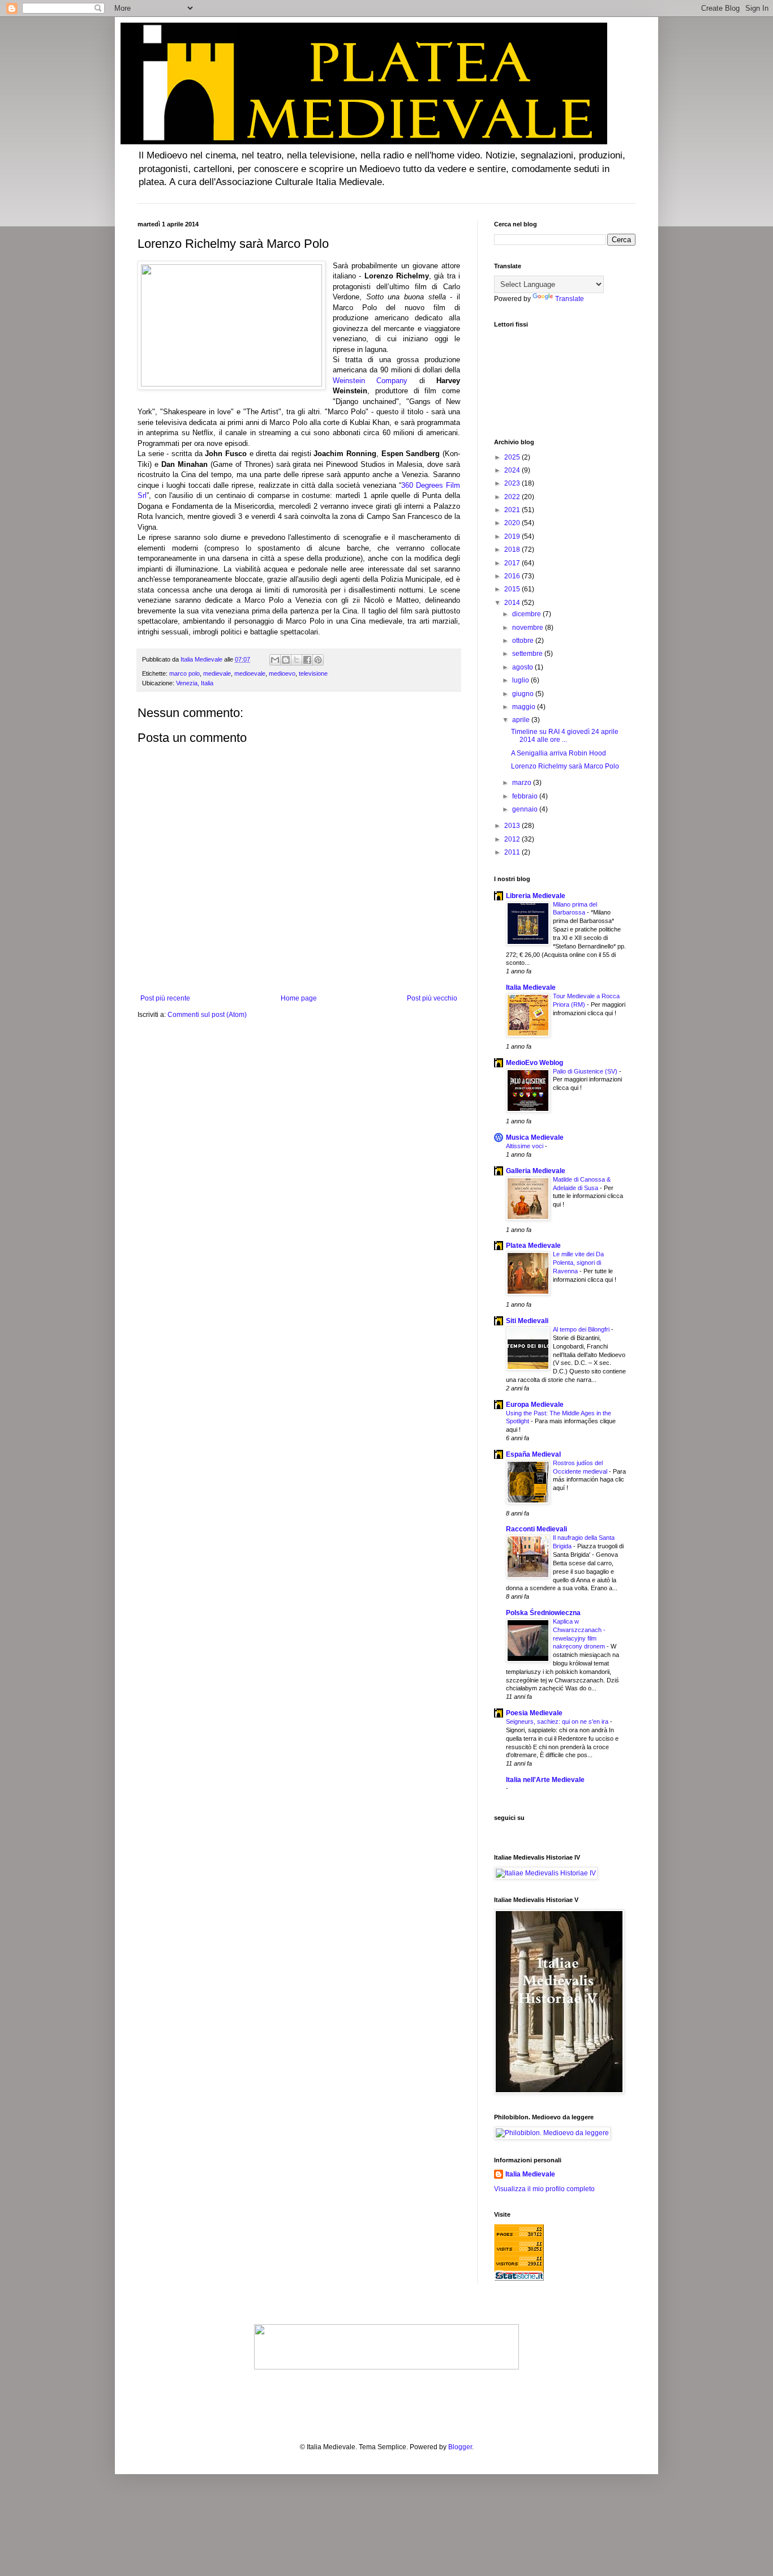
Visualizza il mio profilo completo (544, 2189)
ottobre (524, 641)
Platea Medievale (533, 1246)
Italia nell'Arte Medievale (545, 1780)
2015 (513, 589)
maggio (525, 707)
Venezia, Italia (195, 683)
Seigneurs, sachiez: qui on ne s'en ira (558, 1721)
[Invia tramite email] (275, 660)
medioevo (282, 673)
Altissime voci (525, 1146)
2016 (513, 576)
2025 (513, 457)
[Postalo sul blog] (286, 660)
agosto (523, 667)
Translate (570, 299)
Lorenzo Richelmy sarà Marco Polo (565, 766)
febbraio (526, 796)
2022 (513, 497)
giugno (524, 694)
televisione (313, 673)
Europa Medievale (535, 1405)
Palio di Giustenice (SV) (586, 1071)
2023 (513, 483)
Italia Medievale (531, 988)
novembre (529, 628)
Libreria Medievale (536, 896)
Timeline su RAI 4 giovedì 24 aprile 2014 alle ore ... (565, 736)
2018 (513, 549)
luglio (521, 680)
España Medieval (533, 1454)
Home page (299, 998)
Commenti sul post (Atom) (207, 1015)
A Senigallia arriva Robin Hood (559, 753)
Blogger (460, 2447)
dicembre (527, 614)
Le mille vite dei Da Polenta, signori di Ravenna (578, 1263)
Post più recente (165, 998)
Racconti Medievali (536, 1529)
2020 (513, 523)
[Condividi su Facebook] (307, 660)
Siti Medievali (527, 1321)
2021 (513, 510)
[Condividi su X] (297, 660)
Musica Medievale (535, 1137)
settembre (528, 654)
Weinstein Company (370, 381)
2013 (513, 826)
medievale (217, 673)
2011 (513, 852)
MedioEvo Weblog (534, 1063)
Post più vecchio (432, 998)
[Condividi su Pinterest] (318, 660)
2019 (513, 536)
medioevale (250, 673)
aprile (522, 720)
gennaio (526, 809)
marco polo (184, 673)
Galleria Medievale (536, 1171)
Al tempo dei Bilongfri (582, 1329)
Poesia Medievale (534, 1713)
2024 (513, 470)
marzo (523, 783)
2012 (513, 839)
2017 (513, 563)
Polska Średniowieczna (543, 1613)
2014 (513, 603)
